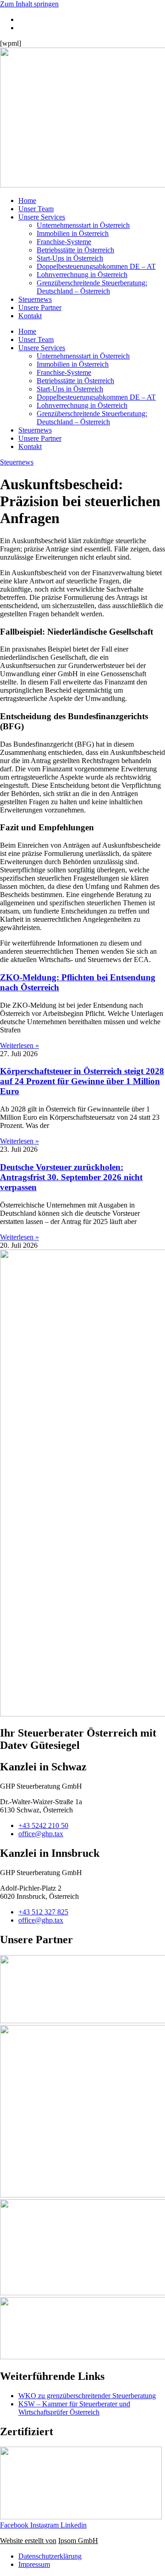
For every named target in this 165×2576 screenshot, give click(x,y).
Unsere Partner (40, 307)
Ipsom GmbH (78, 2541)
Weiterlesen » (19, 1045)
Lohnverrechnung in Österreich (82, 275)
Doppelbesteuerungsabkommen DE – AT (96, 266)
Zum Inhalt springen (29, 4)
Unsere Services (42, 217)
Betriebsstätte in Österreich (75, 250)
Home (27, 200)
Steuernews (35, 299)
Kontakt (30, 316)
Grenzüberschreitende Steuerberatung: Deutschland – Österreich (92, 287)
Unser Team (36, 209)
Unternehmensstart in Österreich (83, 225)
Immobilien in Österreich (73, 233)
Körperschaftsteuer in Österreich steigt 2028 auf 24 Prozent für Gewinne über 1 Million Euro (82, 1081)
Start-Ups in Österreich (70, 258)
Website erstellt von (28, 2541)
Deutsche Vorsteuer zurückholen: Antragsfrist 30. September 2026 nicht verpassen (71, 1177)
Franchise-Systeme (64, 242)
